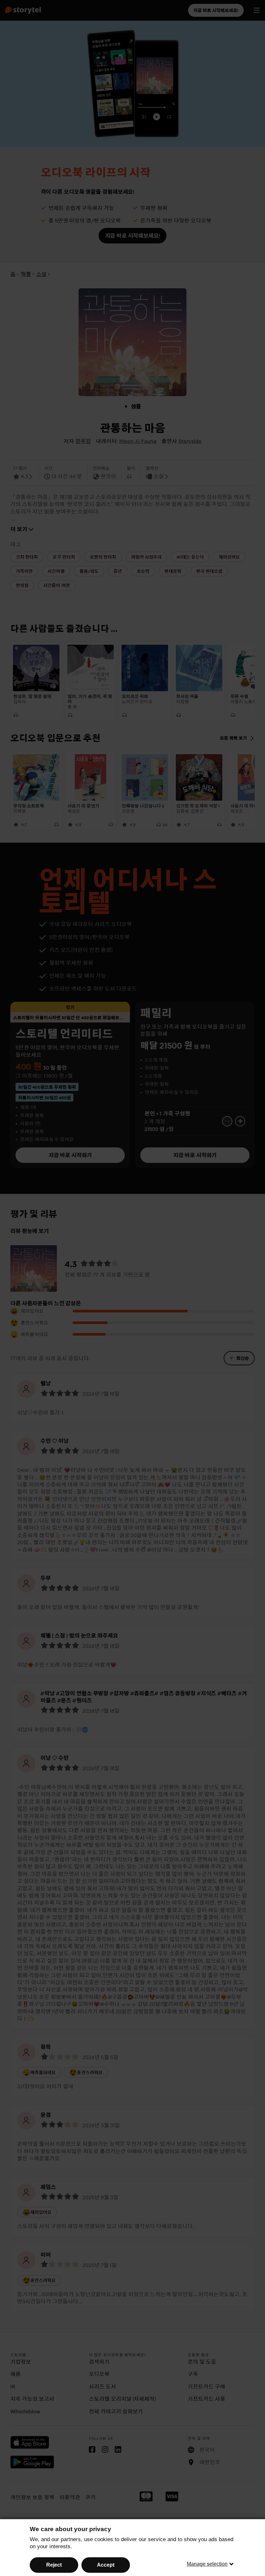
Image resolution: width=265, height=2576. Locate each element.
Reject (54, 2565)
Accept (106, 2565)
